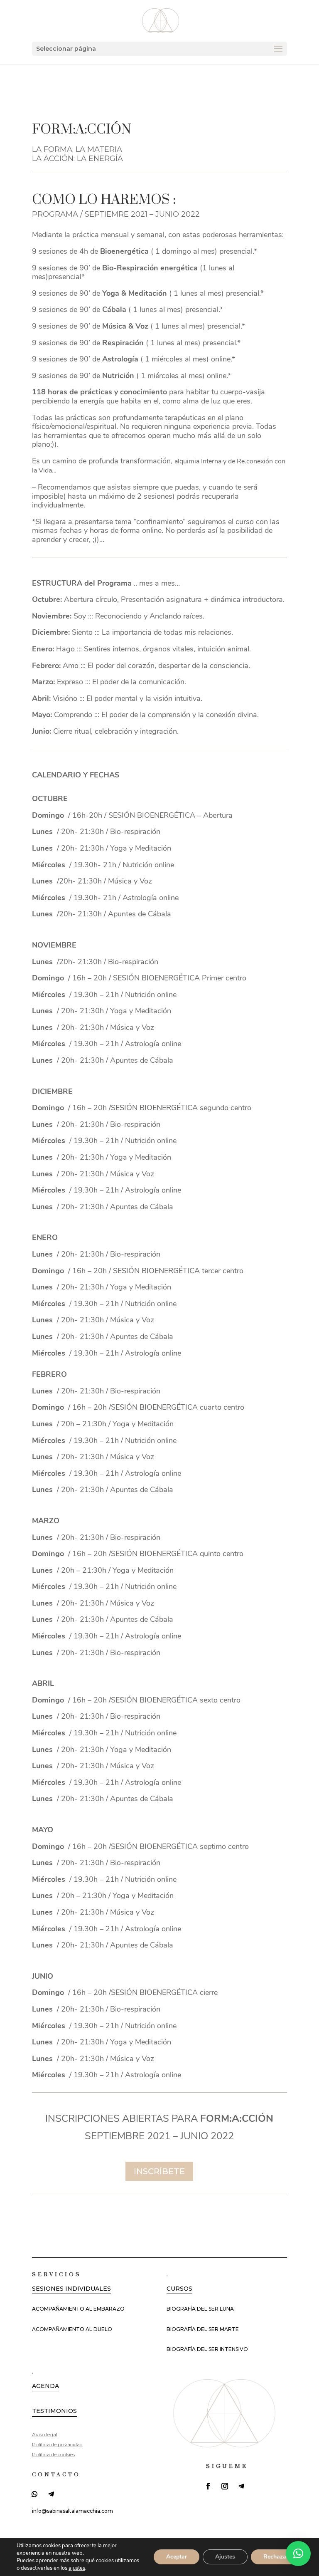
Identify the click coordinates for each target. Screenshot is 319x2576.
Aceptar (177, 2557)
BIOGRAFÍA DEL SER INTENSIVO (207, 2349)
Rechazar (276, 2557)
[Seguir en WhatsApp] (34, 2494)
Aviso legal (45, 2434)
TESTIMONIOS (54, 2411)
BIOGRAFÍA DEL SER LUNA (200, 2309)
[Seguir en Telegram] (51, 2494)
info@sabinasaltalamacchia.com (72, 2511)
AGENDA (45, 2386)
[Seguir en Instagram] (225, 2486)
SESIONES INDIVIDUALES (71, 2289)
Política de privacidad (57, 2444)
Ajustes (225, 2557)
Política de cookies (53, 2454)
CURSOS (179, 2289)
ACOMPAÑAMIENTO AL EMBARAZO (78, 2309)
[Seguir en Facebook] (208, 2486)
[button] (298, 2554)
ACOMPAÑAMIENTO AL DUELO (72, 2329)
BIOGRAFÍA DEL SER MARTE (203, 2329)
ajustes (77, 2568)
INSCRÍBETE (159, 2171)
